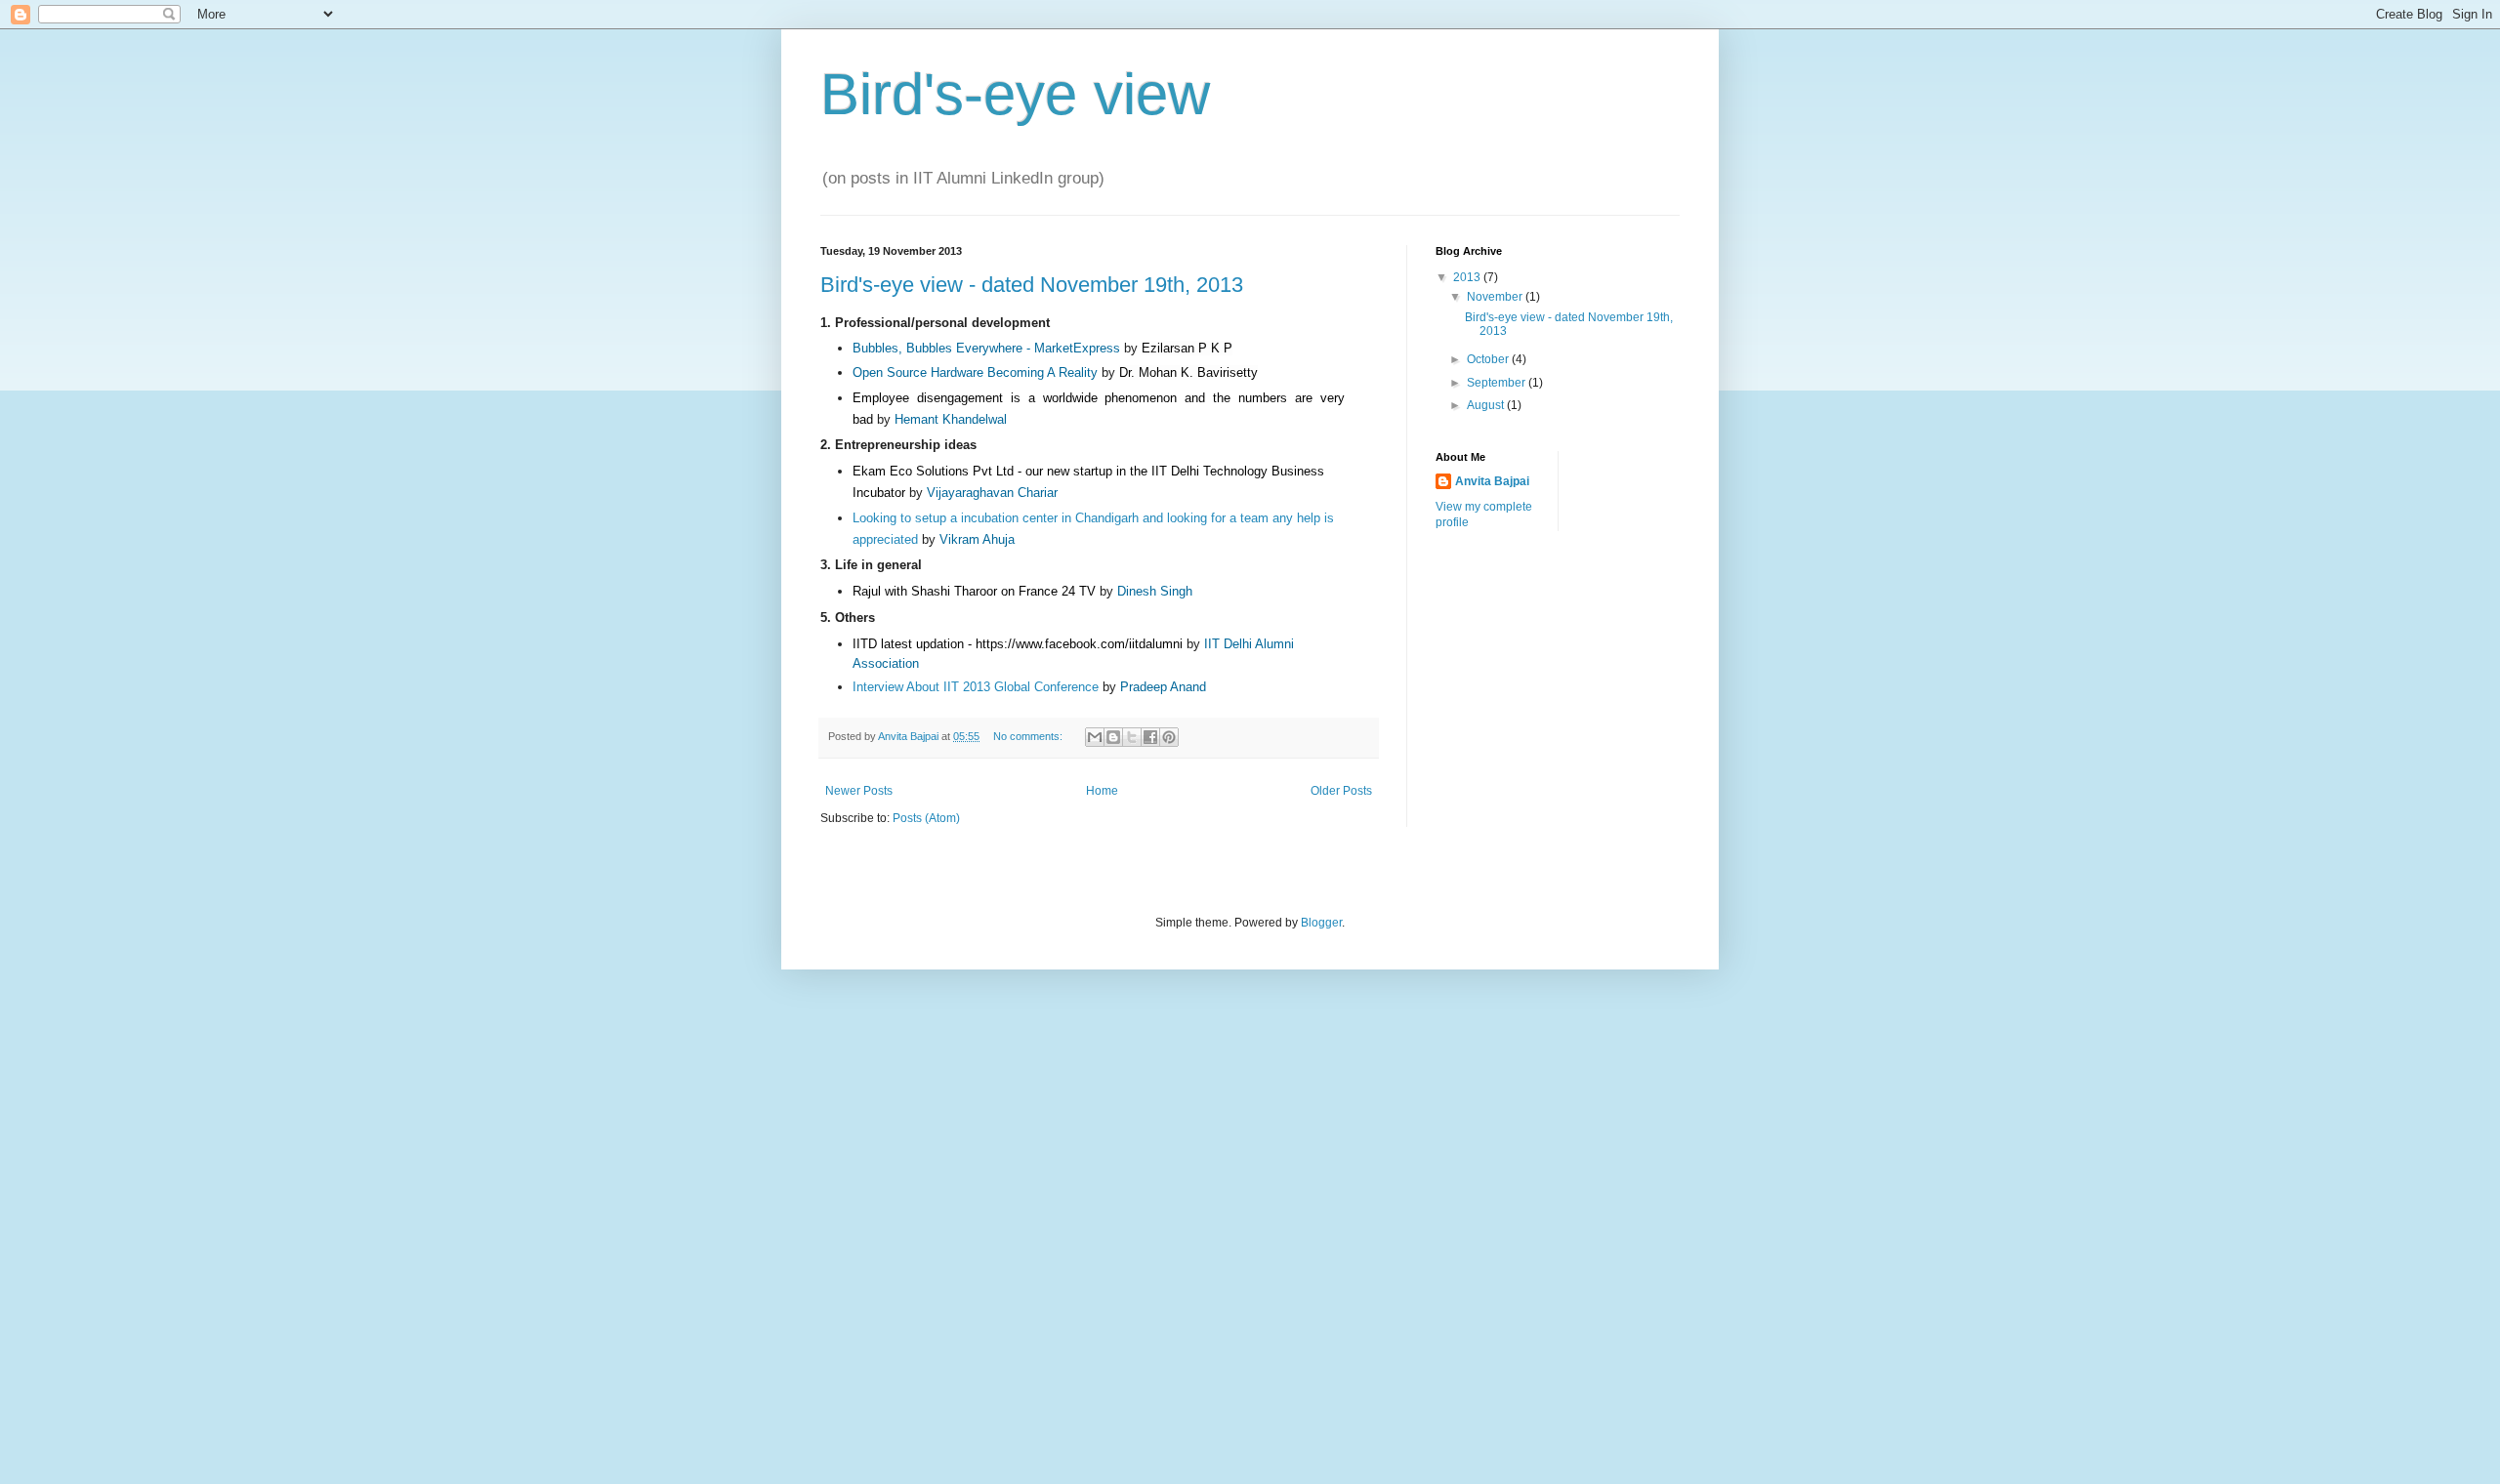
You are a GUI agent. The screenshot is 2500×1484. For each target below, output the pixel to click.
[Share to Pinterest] (1169, 737)
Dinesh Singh (1155, 591)
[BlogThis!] (1113, 737)
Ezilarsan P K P (1187, 348)
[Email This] (1095, 737)
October (1489, 359)
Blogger (1321, 923)
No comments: (1029, 736)
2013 (1468, 277)
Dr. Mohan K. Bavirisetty (1188, 372)
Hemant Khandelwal (951, 419)
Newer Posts (859, 791)
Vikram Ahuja (977, 539)
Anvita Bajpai (1492, 481)
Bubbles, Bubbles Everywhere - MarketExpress (986, 348)
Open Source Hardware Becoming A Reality (975, 372)
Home (1102, 791)
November (1496, 297)
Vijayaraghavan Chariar (992, 493)
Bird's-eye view (1015, 94)
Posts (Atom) (926, 818)
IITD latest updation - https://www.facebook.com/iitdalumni (1018, 644)
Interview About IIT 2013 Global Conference (976, 687)
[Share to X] (1132, 737)
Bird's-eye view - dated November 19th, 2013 (1032, 285)
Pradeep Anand (1163, 687)
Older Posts (1341, 791)
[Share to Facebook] (1150, 737)
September (1498, 383)
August (1487, 405)
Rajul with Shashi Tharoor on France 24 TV (974, 591)
